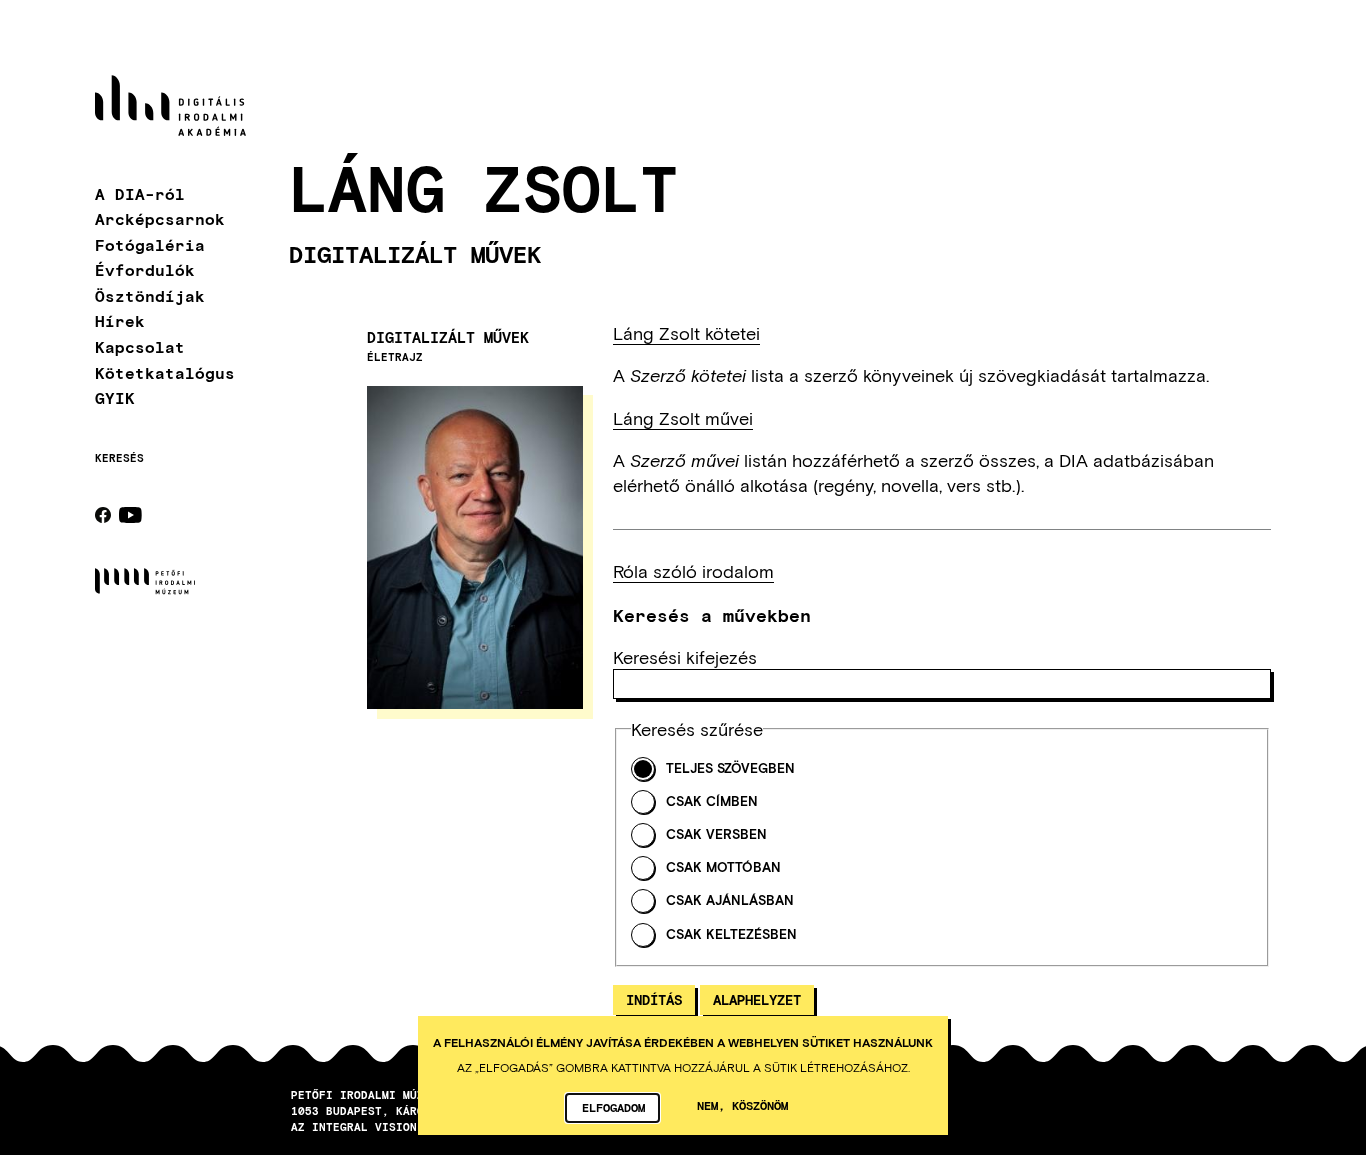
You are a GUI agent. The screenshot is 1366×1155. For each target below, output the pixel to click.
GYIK (115, 397)
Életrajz (395, 357)
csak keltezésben (731, 934)
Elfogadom (613, 1107)
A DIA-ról (140, 193)
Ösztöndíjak (150, 295)
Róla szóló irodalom (693, 571)
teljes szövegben (730, 768)
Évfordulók (145, 269)
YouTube (130, 515)
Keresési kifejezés (685, 657)
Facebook (103, 515)
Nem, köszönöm (742, 1105)
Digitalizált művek (448, 338)
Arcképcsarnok (160, 218)
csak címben (712, 801)
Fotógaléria (150, 244)
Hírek (120, 320)
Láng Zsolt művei (683, 418)
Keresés (119, 458)
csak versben (716, 834)
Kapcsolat (140, 346)
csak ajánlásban (730, 900)
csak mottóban (723, 867)
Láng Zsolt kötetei (686, 333)
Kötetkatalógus (165, 372)
